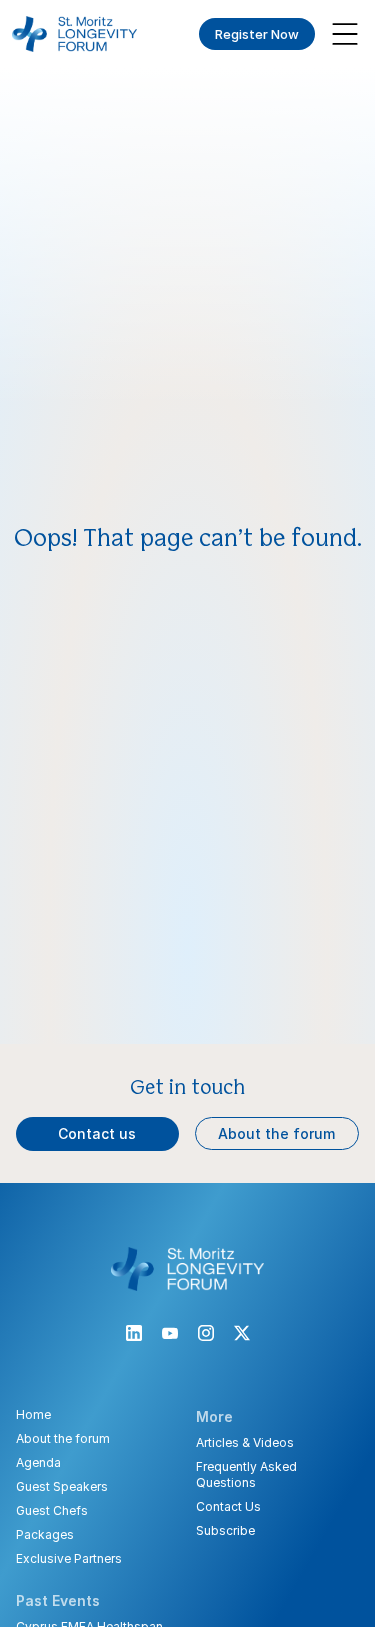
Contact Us (228, 1506)
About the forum (276, 1133)
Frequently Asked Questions (246, 1474)
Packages (45, 1534)
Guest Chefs (52, 1510)
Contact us (97, 1133)
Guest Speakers (62, 1486)
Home (33, 1414)
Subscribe (225, 1530)
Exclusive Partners (69, 1558)
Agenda (38, 1462)
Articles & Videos (245, 1442)
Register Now (257, 34)
